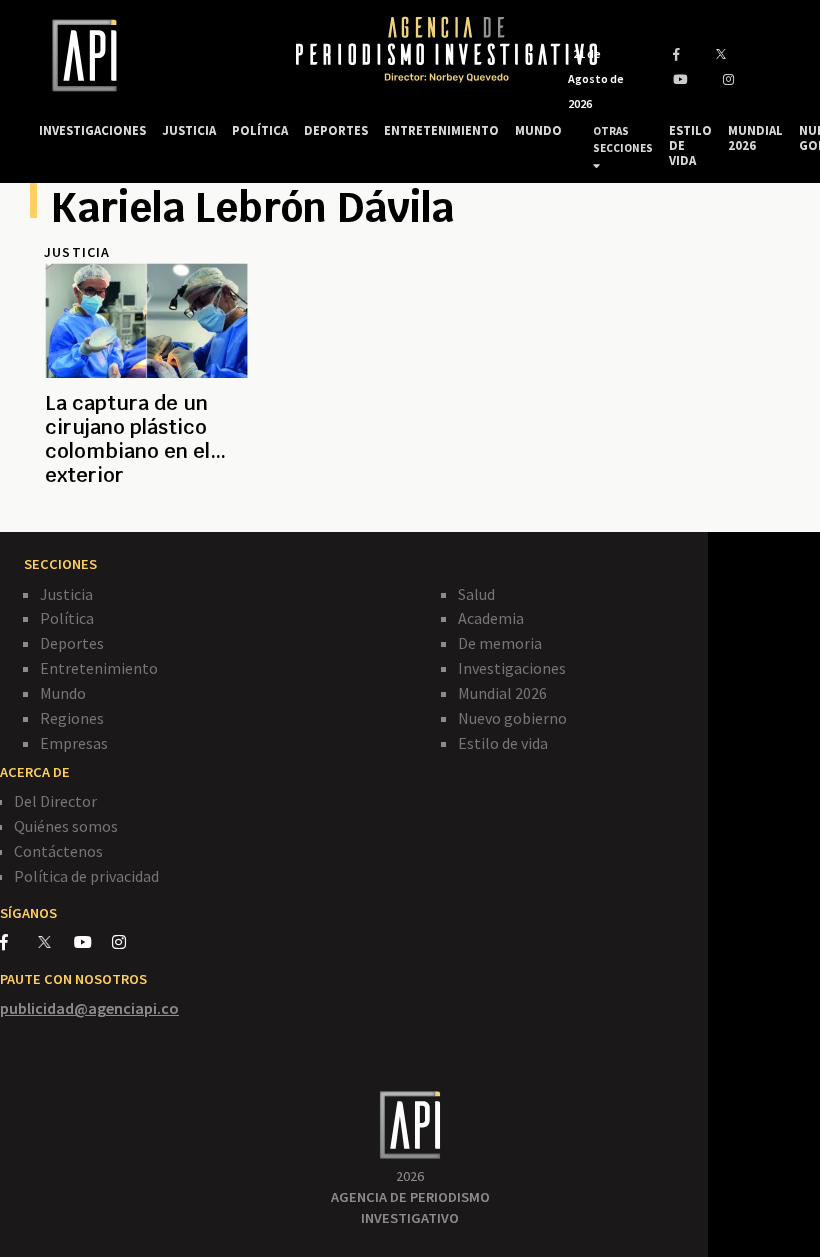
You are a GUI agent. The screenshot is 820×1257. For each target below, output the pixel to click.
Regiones (72, 718)
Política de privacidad (86, 876)
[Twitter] (54, 941)
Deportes (72, 643)
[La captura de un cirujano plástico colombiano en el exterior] (146, 499)
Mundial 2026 (502, 693)
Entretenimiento (99, 668)
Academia (491, 618)
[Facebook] (19, 942)
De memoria (500, 643)
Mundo (63, 693)
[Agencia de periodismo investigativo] (148, 55)
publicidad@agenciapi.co (89, 1008)
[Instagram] (129, 942)
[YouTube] (93, 942)
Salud (476, 594)
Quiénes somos (66, 826)
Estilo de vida (503, 743)
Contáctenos (58, 851)
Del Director (55, 801)
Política (67, 618)
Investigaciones (512, 668)
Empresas (74, 743)
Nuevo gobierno (512, 718)
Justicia (66, 594)
